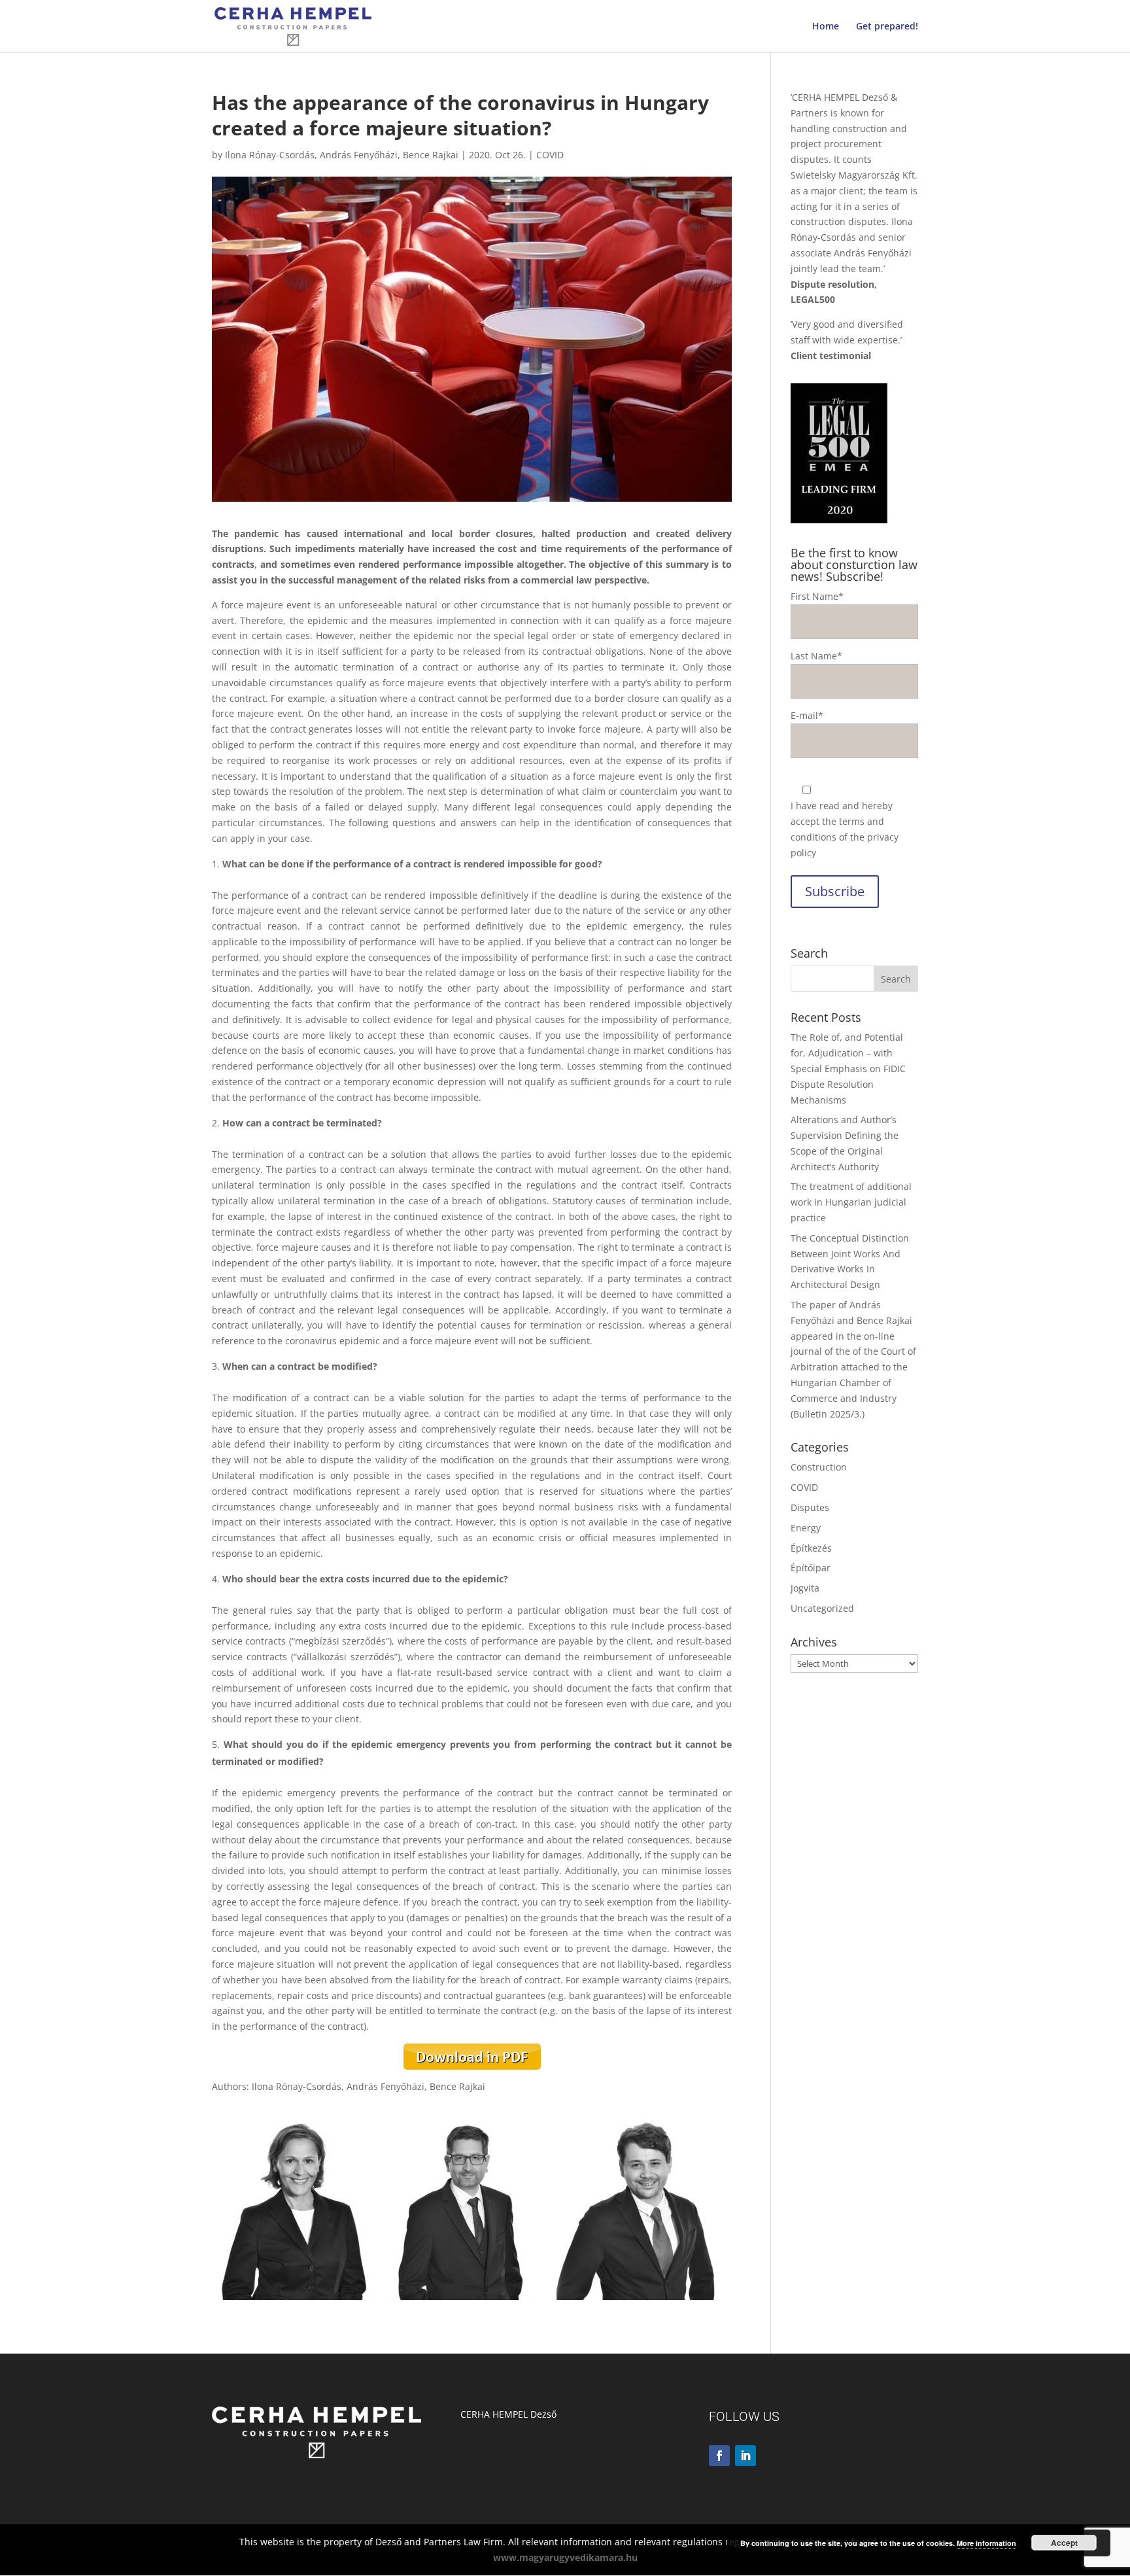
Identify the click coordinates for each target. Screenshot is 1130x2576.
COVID (550, 155)
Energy (806, 1528)
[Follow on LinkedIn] (745, 2456)
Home (826, 27)
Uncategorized (822, 1608)
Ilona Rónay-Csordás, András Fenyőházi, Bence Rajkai (342, 155)
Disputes (810, 1507)
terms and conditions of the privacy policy (845, 837)
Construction (819, 1467)
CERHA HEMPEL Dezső (508, 2414)
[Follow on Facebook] (719, 2456)
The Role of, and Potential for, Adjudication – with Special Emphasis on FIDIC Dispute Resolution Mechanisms (848, 1068)
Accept (1064, 2543)
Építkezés (811, 1548)
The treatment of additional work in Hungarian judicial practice (851, 1202)
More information (986, 2543)
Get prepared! (887, 27)
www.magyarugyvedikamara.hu (565, 2557)
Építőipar (811, 1568)
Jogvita (805, 1588)
